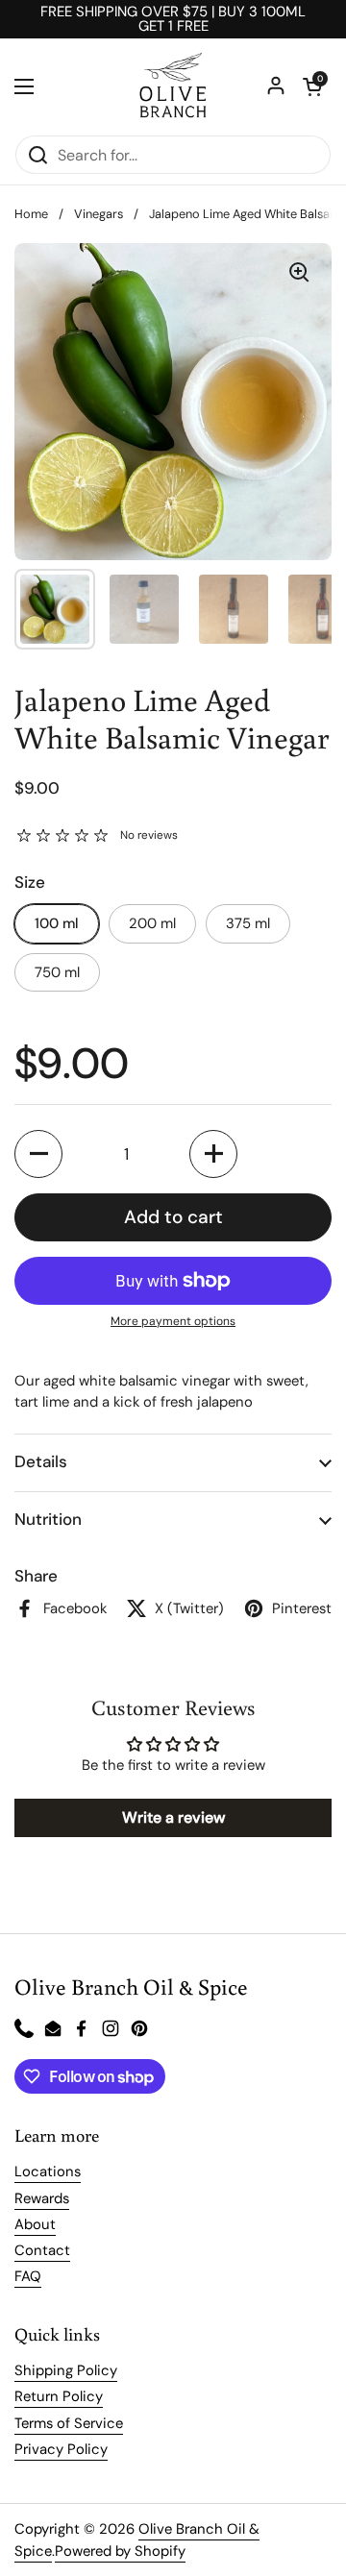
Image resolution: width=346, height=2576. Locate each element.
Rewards (42, 2198)
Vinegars (99, 214)
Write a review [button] (173, 1817)
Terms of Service (69, 2423)
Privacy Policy (61, 2449)
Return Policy (59, 2396)
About (35, 2224)
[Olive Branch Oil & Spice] (173, 86)
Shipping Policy (66, 2370)
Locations (48, 2171)
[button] (312, 86)
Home (31, 214)
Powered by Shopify (120, 2551)
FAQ (28, 2276)
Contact (42, 2250)
